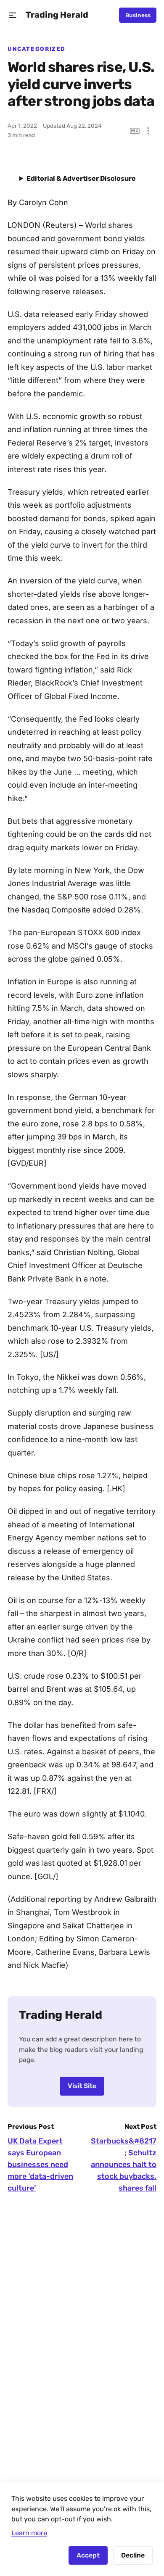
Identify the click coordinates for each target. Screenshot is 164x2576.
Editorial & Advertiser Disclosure (81, 178)
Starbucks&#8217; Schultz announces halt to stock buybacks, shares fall (124, 2165)
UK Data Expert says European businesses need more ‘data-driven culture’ (40, 2165)
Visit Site (82, 2086)
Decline (133, 2555)
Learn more (29, 2533)
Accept (88, 2555)
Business (138, 15)
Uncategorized (37, 49)
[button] (13, 15)
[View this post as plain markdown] (135, 131)
